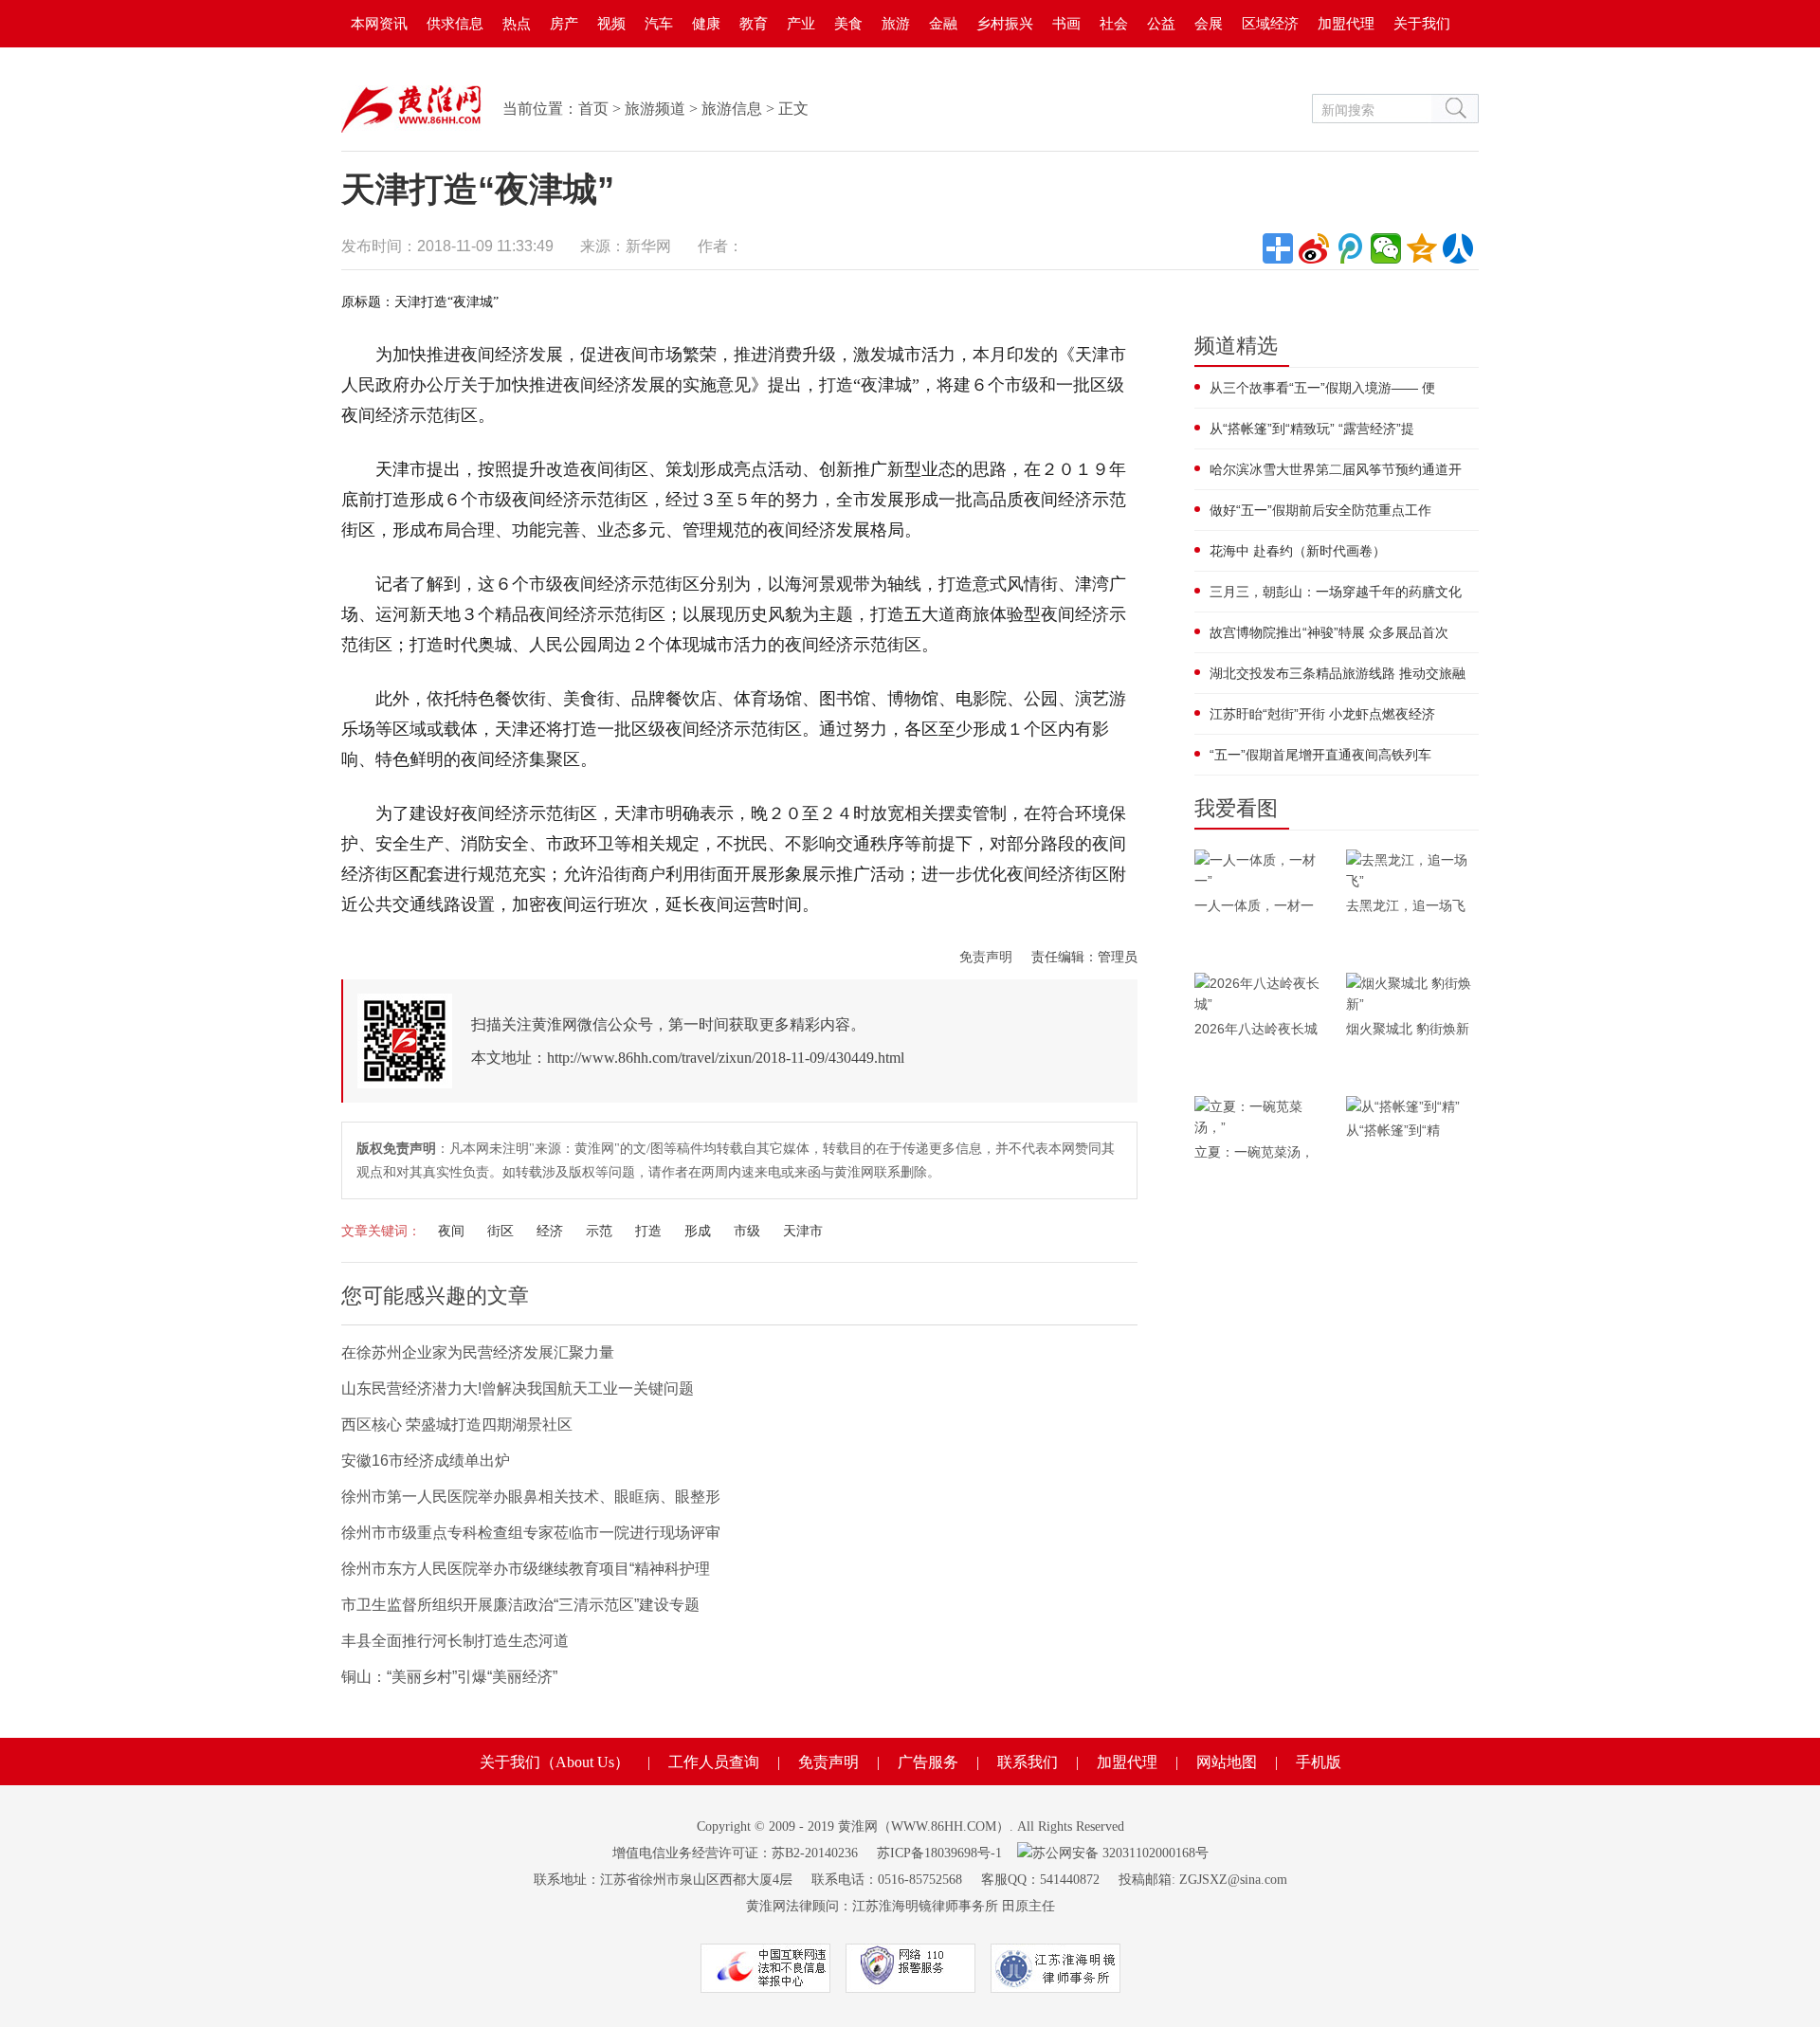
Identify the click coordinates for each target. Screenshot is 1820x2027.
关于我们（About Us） (555, 1762)
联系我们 (1028, 1762)
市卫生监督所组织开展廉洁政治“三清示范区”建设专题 (520, 1605)
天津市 (803, 1231)
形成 (698, 1231)
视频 (611, 23)
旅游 (896, 23)
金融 (943, 23)
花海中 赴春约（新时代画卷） (1298, 551)
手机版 (1319, 1762)
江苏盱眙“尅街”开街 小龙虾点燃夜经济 (1322, 714)
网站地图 (1227, 1762)
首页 (593, 109)
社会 (1114, 23)
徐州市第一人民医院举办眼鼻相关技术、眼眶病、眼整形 (531, 1497)
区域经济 (1270, 23)
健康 (706, 23)
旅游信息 (732, 109)
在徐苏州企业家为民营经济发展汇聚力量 (478, 1352)
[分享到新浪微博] (1314, 248)
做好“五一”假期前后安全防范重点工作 (1320, 510)
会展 (1209, 23)
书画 (1066, 23)
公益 (1161, 23)
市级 (747, 1231)
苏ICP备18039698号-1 (939, 1853)
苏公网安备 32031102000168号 (1120, 1853)
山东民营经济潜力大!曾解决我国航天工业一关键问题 (518, 1388)
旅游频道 (655, 109)
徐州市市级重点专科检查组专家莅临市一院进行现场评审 (531, 1533)
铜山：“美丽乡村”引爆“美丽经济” (449, 1677)
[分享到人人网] (1458, 248)
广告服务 (928, 1762)
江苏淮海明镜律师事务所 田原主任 (954, 1906)
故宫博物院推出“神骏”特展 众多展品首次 (1329, 632)
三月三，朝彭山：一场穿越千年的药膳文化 (1336, 592)
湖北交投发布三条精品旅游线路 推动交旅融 (1338, 673)
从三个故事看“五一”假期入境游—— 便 (1322, 388)
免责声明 (986, 957)
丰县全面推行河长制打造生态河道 (455, 1641)
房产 (564, 23)
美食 (848, 23)
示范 (599, 1231)
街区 (500, 1231)
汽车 (659, 23)
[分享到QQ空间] (1422, 248)
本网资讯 (379, 23)
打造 (648, 1231)
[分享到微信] (1386, 248)
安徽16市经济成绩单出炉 (426, 1461)
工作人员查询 (714, 1762)
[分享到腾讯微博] (1350, 248)
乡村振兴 (1005, 23)
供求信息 (455, 23)
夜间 (451, 1231)
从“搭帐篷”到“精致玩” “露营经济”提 (1312, 429)
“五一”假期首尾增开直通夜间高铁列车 (1320, 755)
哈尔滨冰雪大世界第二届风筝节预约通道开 (1336, 469)
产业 (801, 23)
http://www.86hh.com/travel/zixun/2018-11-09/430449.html (726, 1058)
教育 (754, 23)
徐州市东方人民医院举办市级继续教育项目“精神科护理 (526, 1569)
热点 (517, 23)
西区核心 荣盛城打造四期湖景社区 (457, 1424)
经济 (550, 1231)
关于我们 (1422, 23)
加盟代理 (1346, 23)
